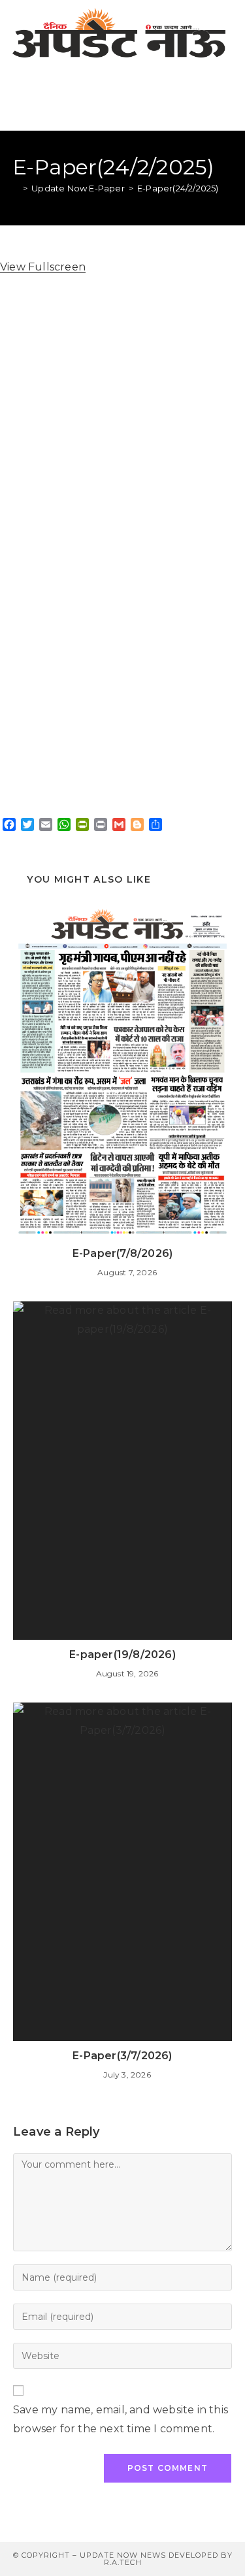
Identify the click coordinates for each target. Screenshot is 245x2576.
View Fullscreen (43, 267)
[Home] (16, 188)
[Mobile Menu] (226, 98)
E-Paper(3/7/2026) (122, 2056)
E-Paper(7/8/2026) (122, 1253)
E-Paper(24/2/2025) (178, 188)
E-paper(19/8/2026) (122, 1655)
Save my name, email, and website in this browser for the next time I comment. (121, 2419)
